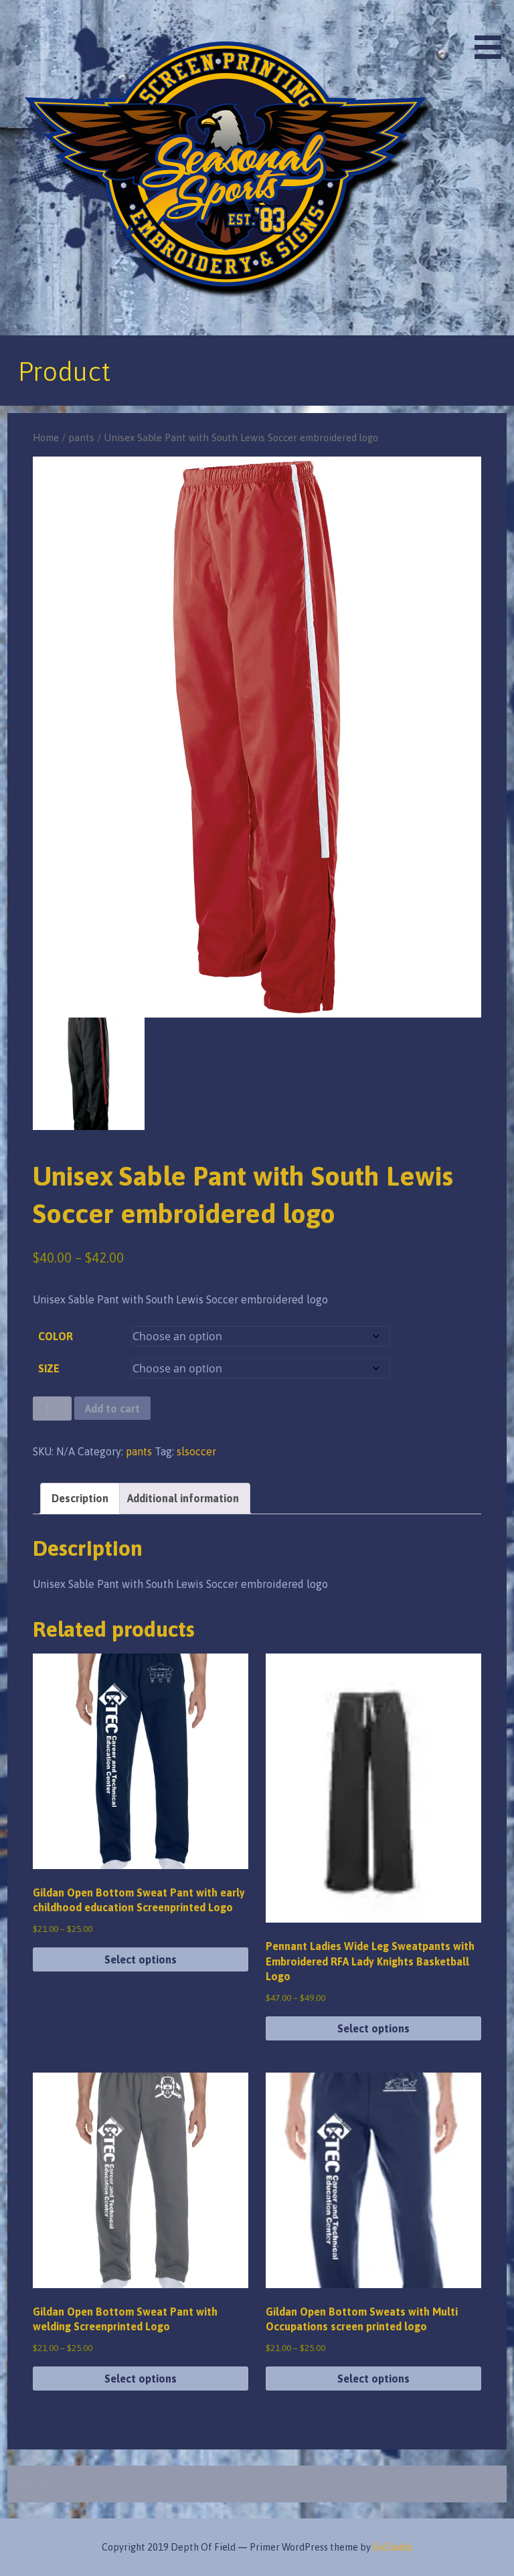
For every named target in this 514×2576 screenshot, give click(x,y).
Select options (141, 1959)
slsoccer (196, 1451)
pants (81, 437)
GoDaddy (393, 2547)
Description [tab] (80, 1498)
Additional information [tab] (183, 1498)
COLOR (56, 1336)
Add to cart (112, 1408)
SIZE (49, 1368)
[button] (493, 32)
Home (46, 437)
